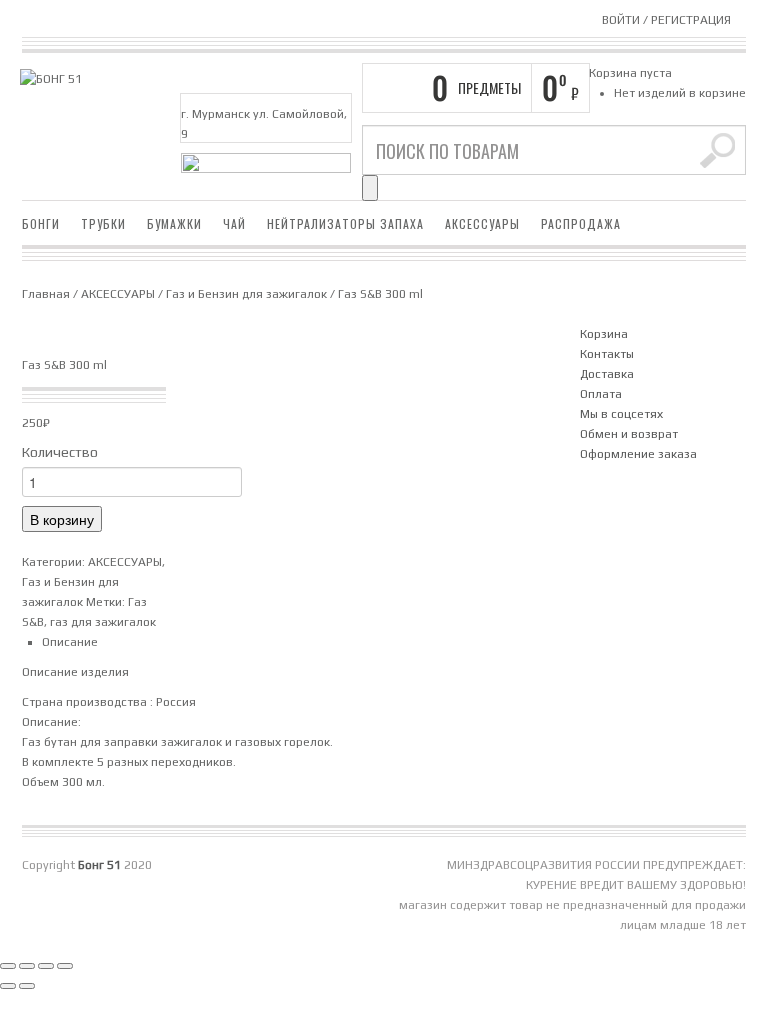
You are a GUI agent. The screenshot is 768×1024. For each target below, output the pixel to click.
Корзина (604, 334)
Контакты (607, 354)
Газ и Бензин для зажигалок (246, 294)
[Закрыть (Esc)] (65, 966)
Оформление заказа (638, 454)
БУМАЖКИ (174, 223)
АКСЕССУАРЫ (482, 223)
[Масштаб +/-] (8, 966)
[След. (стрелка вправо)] (27, 986)
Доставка (607, 374)
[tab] (301, 642)
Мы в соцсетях (621, 414)
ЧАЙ (234, 223)
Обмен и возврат (629, 434)
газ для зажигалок (103, 622)
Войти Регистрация (666, 20)
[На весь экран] (27, 966)
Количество (60, 452)
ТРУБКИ (103, 223)
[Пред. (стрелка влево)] (8, 986)
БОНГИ (41, 223)
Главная (46, 294)
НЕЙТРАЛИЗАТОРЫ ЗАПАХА (345, 223)
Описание (70, 642)
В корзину (62, 519)
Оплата (601, 394)
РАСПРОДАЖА (581, 223)
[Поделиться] (46, 966)
